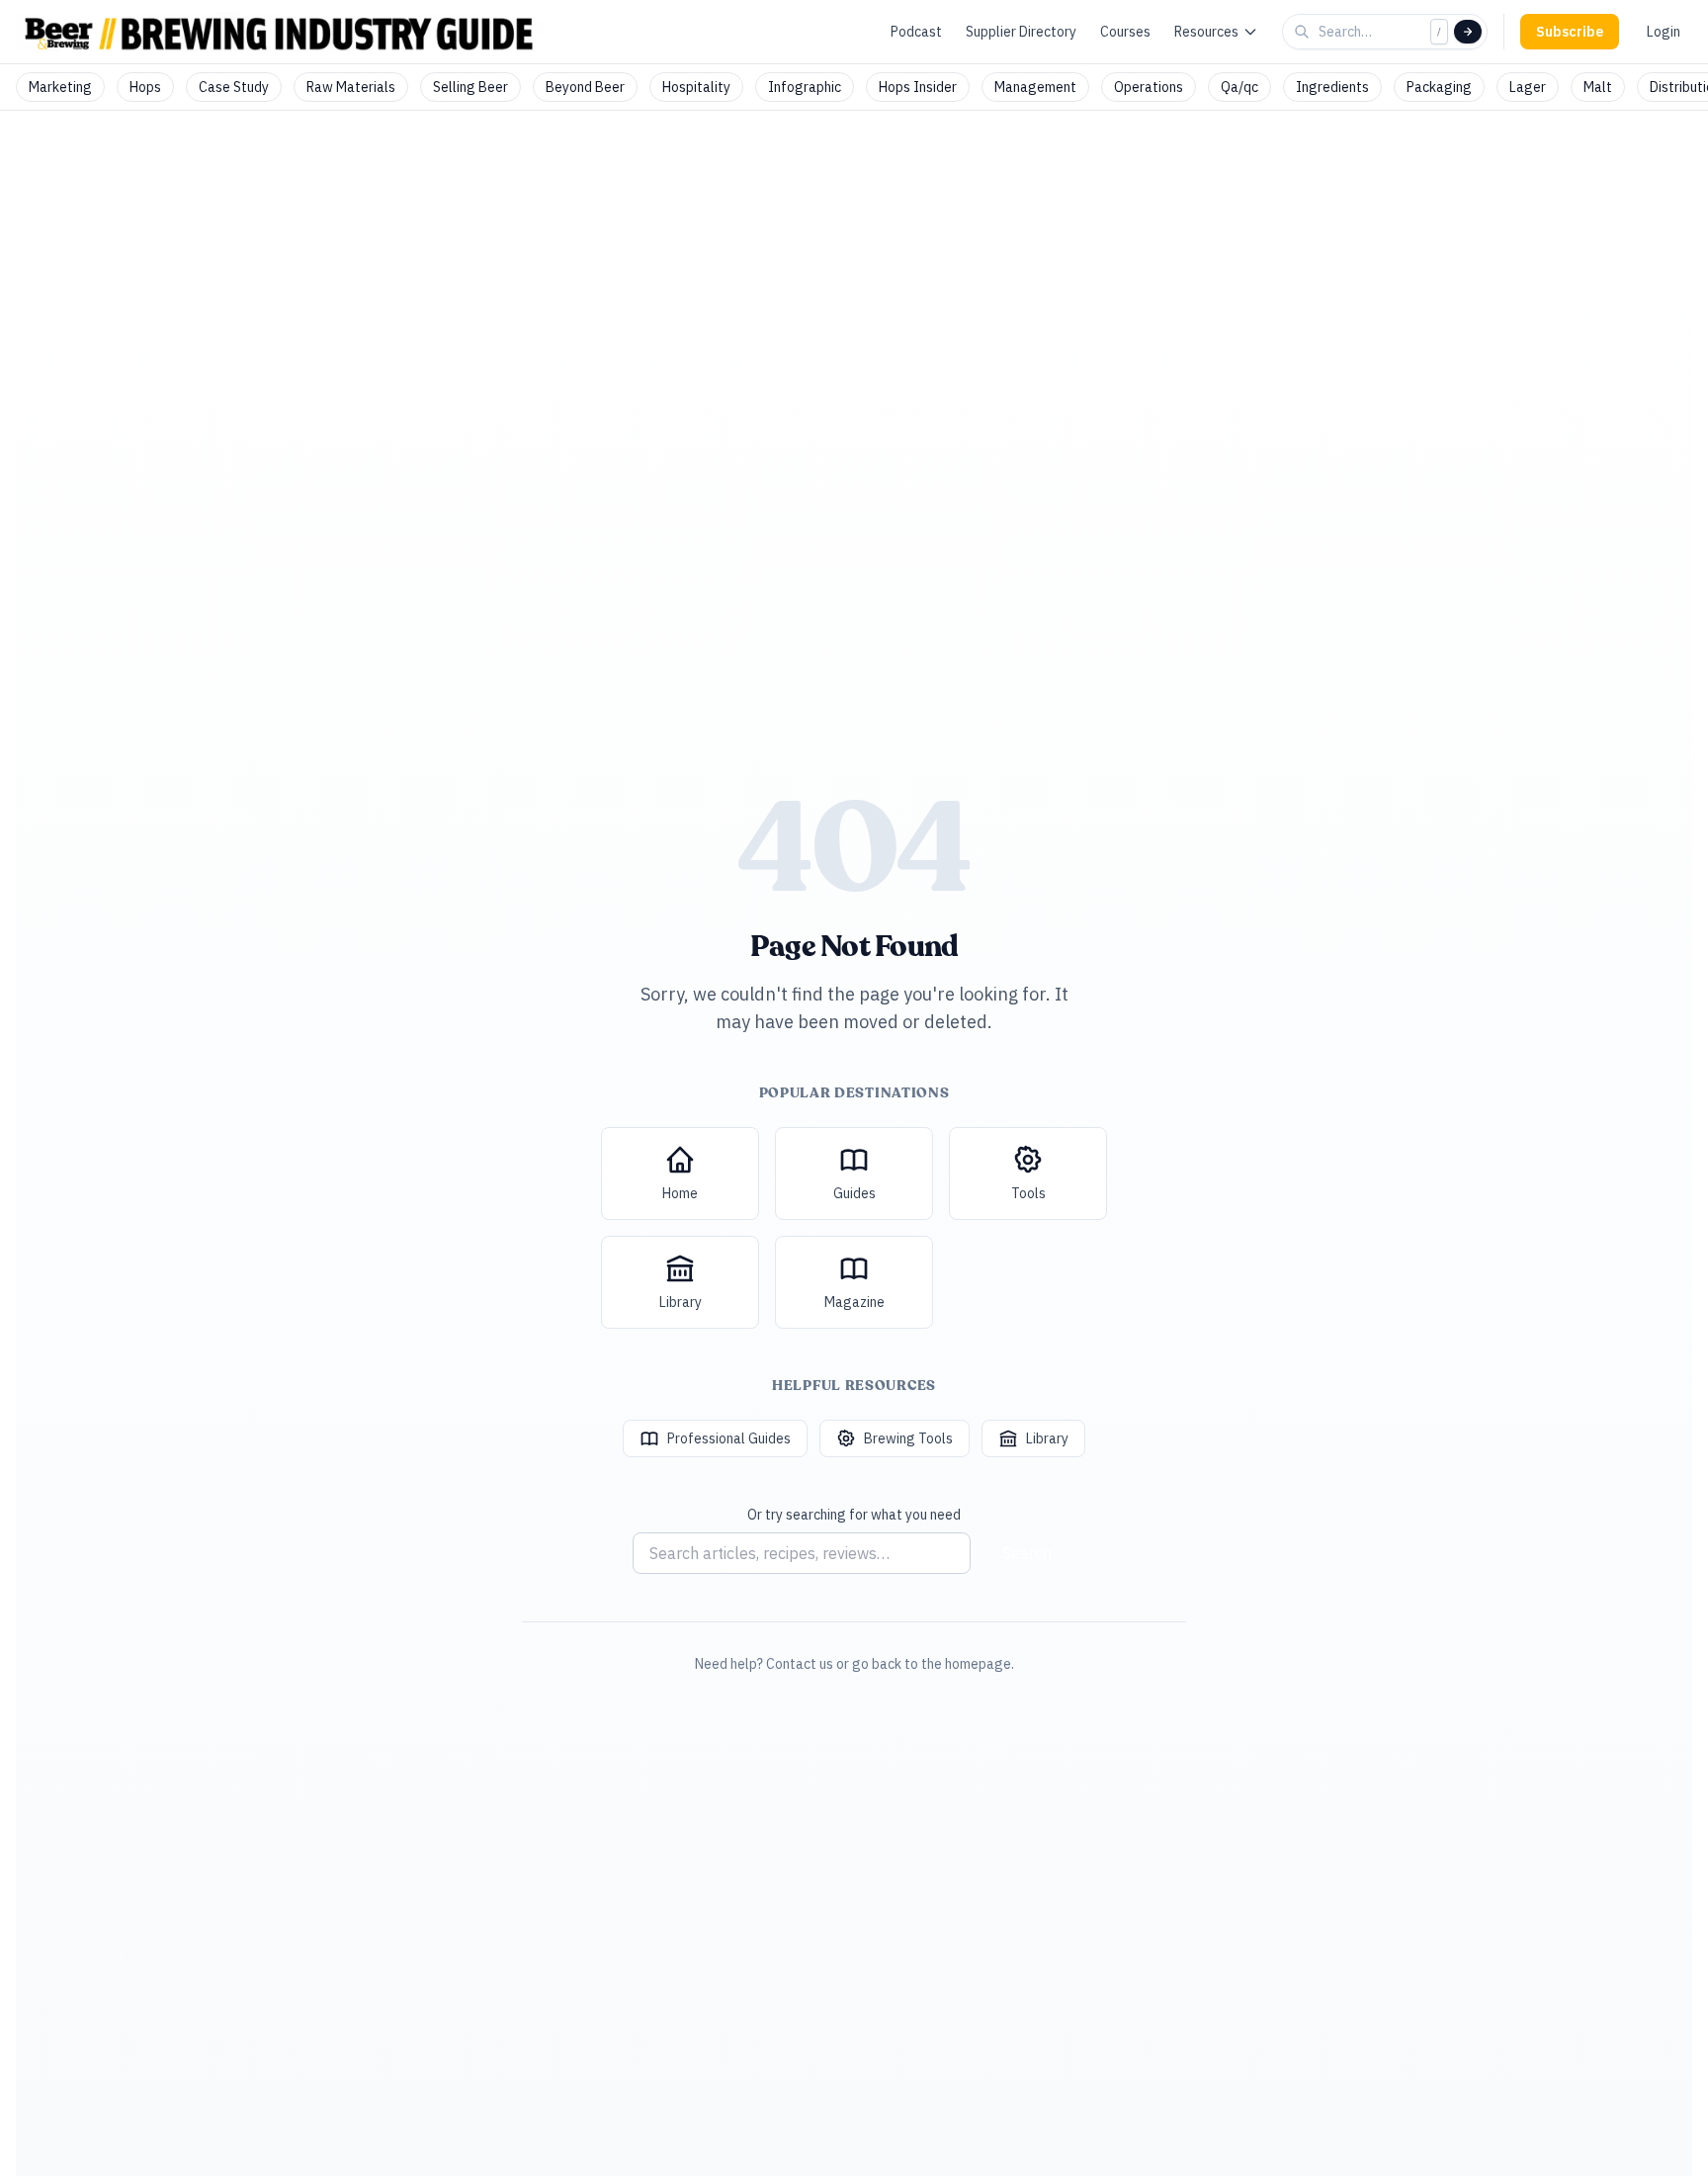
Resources (1206, 32)
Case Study (234, 87)
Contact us (800, 1664)
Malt (1598, 87)
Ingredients (1332, 87)
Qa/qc (1239, 87)
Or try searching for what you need (854, 1515)
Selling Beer (470, 87)
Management (1035, 87)
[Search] (1468, 32)
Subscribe (1570, 32)
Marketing (60, 87)
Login (1664, 32)
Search (1027, 1553)
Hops (145, 87)
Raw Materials (351, 87)
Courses (1125, 32)
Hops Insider (918, 87)
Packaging (1439, 87)
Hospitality (696, 87)
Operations (1149, 87)
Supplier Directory (1021, 32)
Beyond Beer (585, 87)
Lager (1528, 87)
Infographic (805, 87)
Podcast (916, 32)
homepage (978, 1664)
